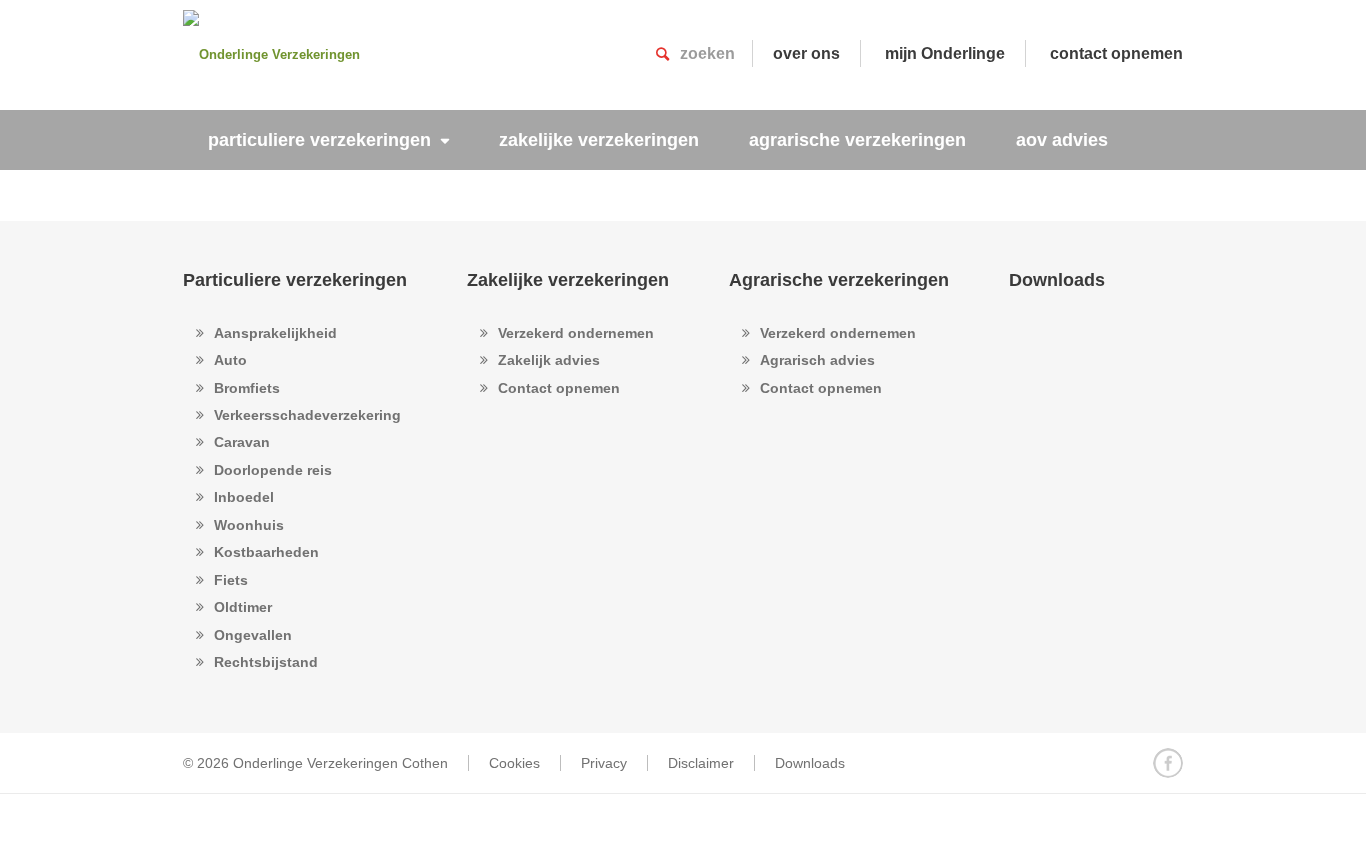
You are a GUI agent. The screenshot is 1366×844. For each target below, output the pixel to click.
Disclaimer (701, 763)
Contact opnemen (559, 388)
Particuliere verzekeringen (295, 280)
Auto (230, 360)
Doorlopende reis (273, 470)
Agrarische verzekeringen (839, 280)
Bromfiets (247, 388)
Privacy (604, 763)
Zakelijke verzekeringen (568, 280)
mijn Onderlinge (945, 53)
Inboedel (244, 497)
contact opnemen (1116, 53)
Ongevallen (253, 635)
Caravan (242, 442)
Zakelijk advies (549, 360)
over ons (806, 53)
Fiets (231, 580)
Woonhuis (249, 525)
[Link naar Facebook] (1168, 763)
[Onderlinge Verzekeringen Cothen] (283, 55)
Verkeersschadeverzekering (307, 415)
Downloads (1057, 280)
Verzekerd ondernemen (576, 333)
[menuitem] (328, 140)
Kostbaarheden (266, 552)
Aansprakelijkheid (275, 333)
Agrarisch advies (817, 360)
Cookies (514, 763)
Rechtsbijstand (266, 662)
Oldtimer (243, 607)
